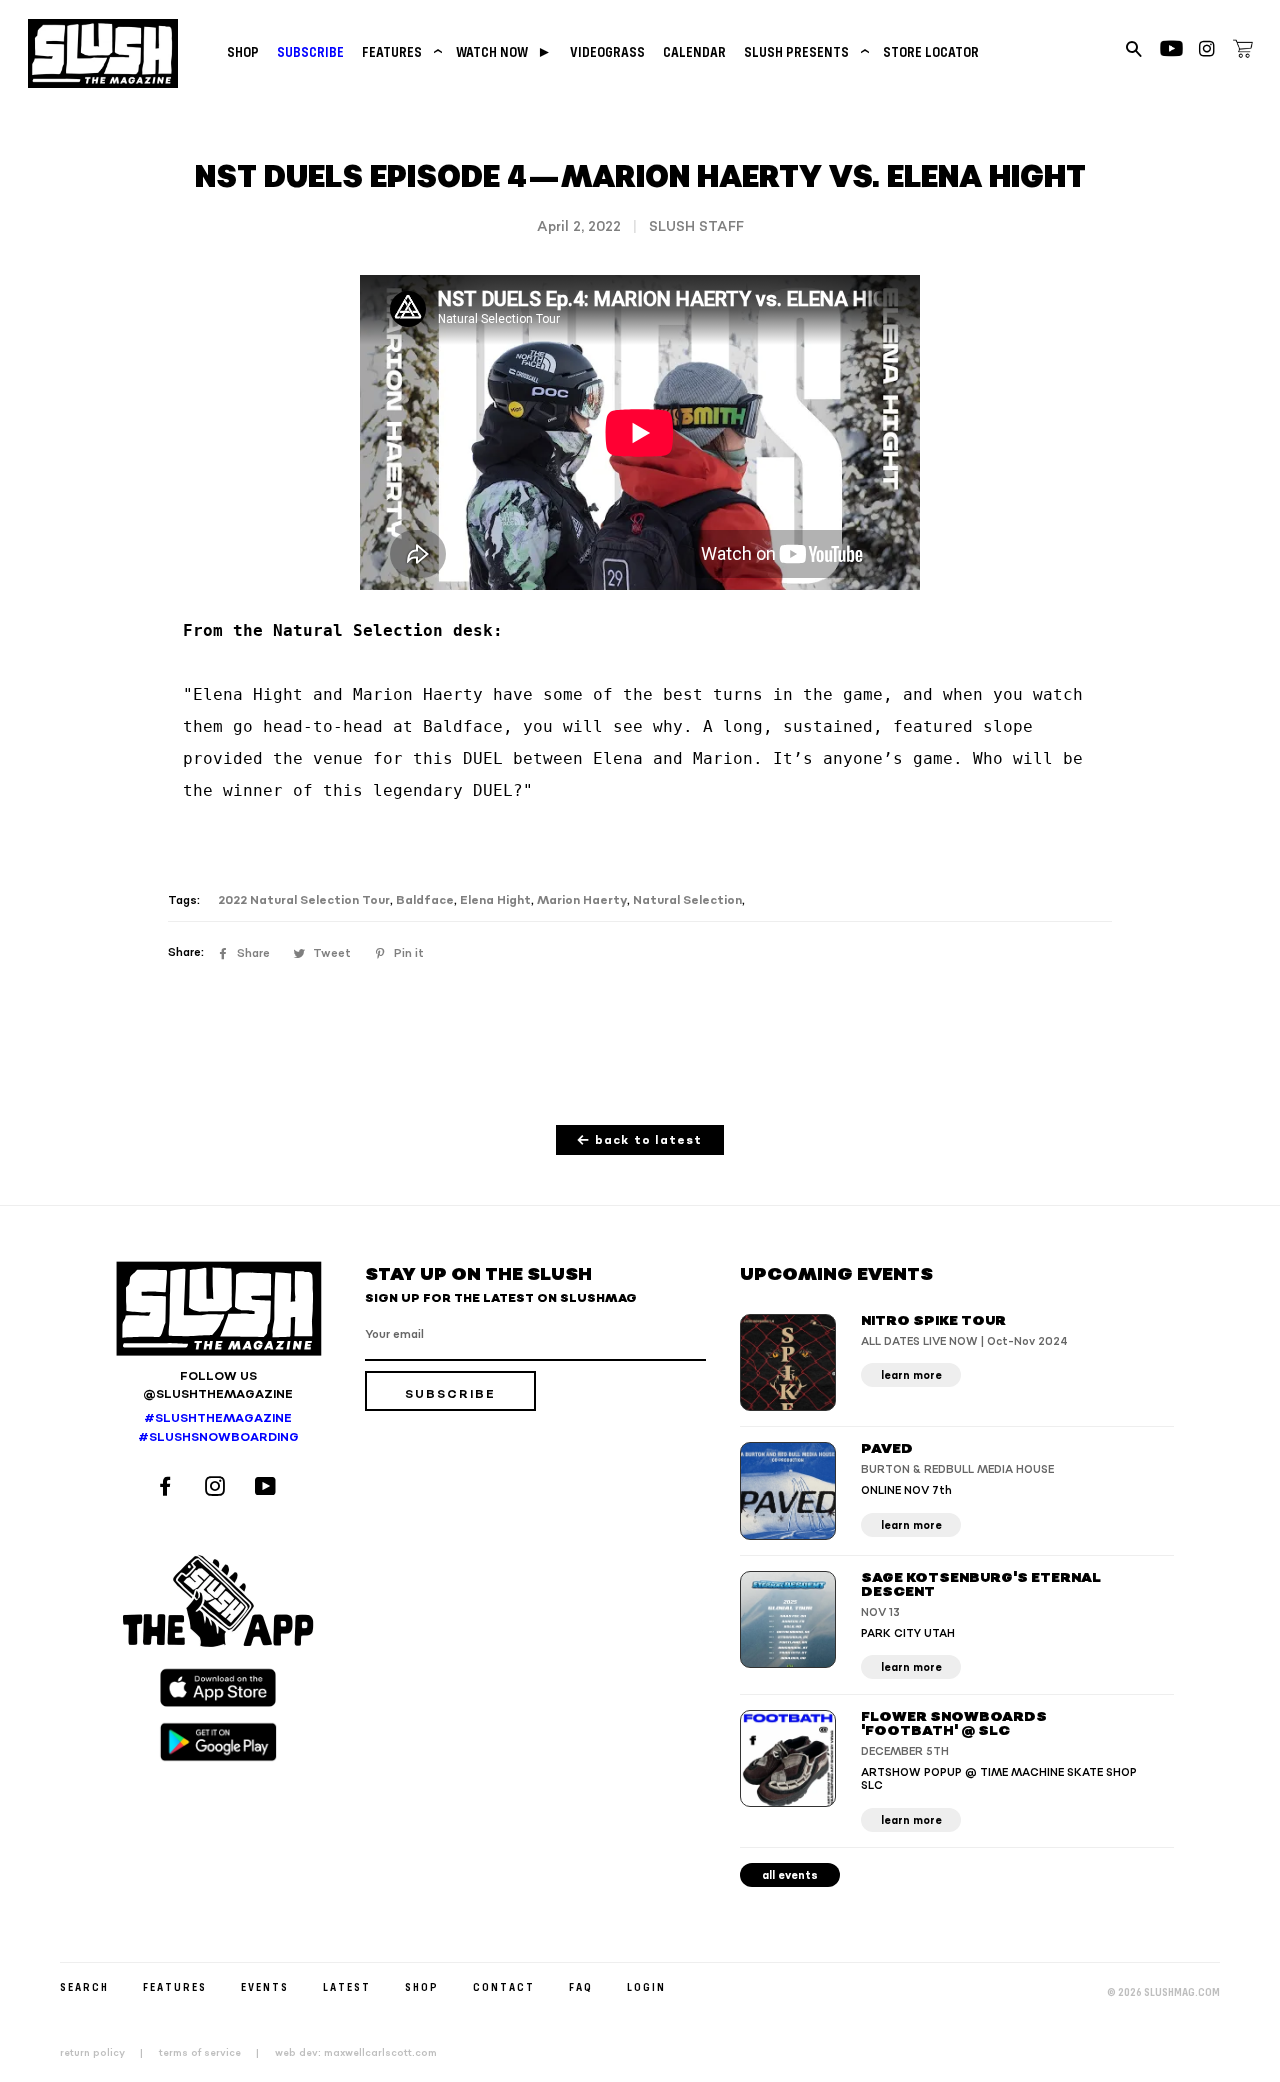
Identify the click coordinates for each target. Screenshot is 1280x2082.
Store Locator (931, 51)
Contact (504, 1986)
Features (400, 51)
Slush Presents (804, 51)
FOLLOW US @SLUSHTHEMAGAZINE (218, 1386)
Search (84, 1986)
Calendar (694, 51)
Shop (243, 51)
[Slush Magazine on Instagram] (218, 1488)
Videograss (607, 51)
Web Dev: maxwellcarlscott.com (356, 2053)
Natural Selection (687, 900)
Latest (347, 1986)
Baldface (425, 900)
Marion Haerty (582, 900)
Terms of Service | (215, 2053)
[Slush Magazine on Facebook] (168, 1488)
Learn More (911, 1375)
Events (265, 1986)
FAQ (581, 1986)
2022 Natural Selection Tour (304, 900)
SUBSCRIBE (310, 51)
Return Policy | (107, 2053)
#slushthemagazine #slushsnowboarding (218, 1428)
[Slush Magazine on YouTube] (268, 1488)
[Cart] (1243, 52)
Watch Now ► (504, 51)
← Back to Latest (639, 1140)
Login (646, 1986)
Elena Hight (495, 900)
